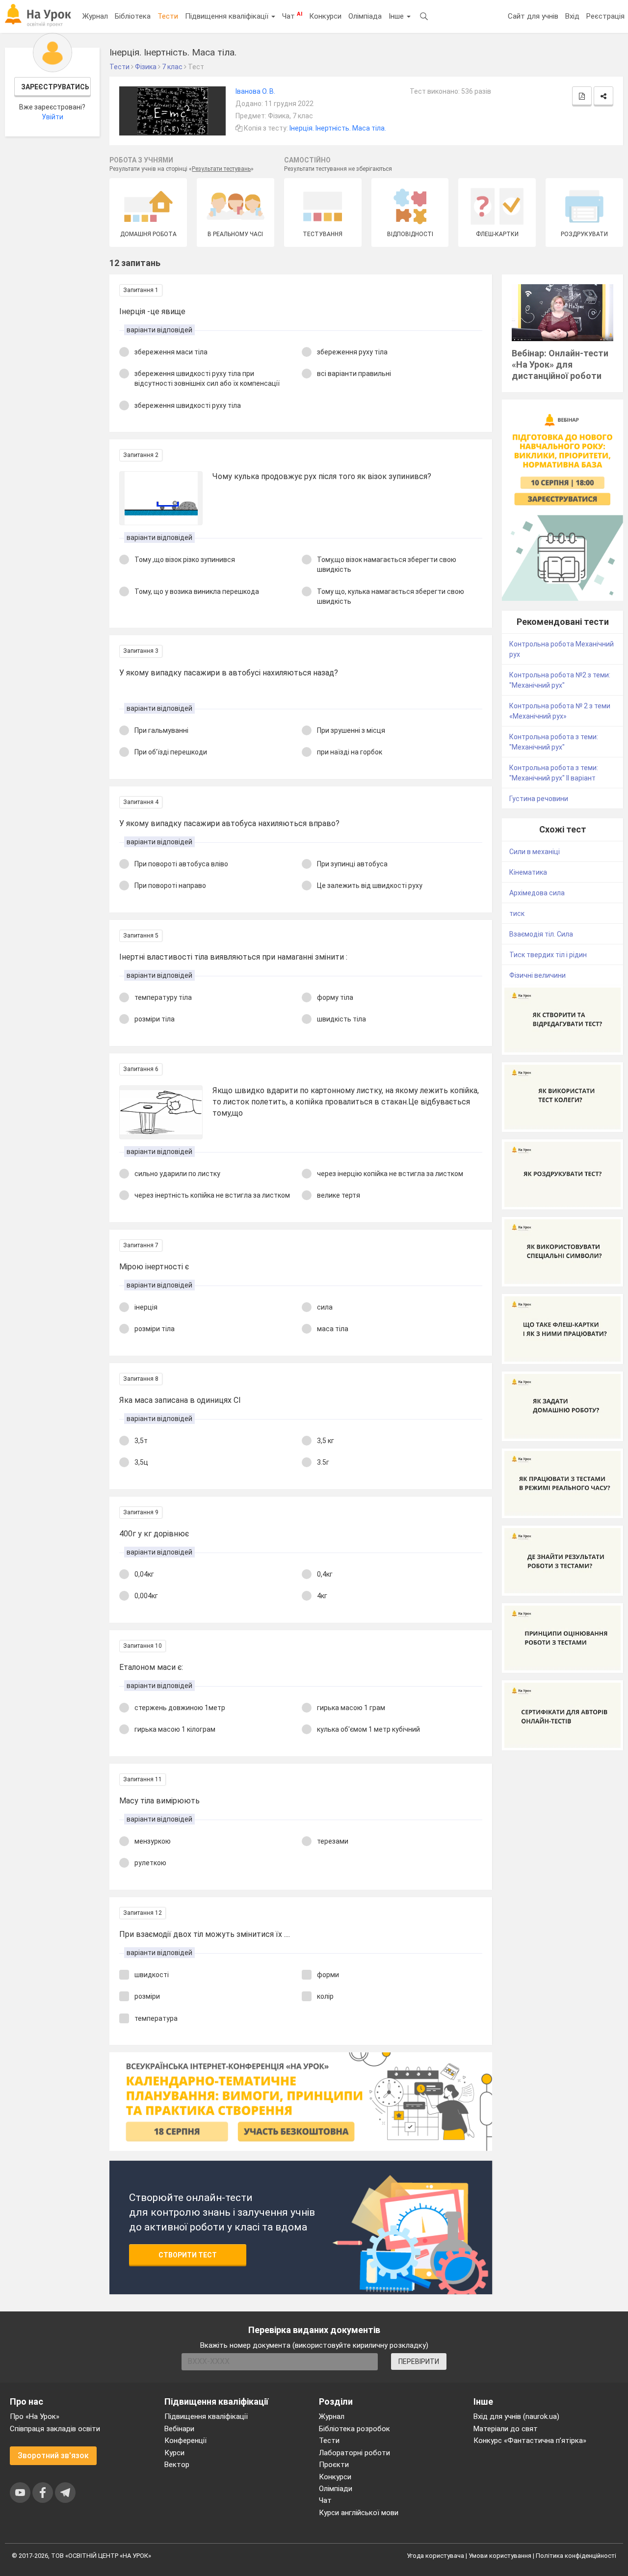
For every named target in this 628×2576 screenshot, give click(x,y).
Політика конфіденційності (576, 2556)
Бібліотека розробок (354, 2429)
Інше (397, 16)
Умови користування (500, 2556)
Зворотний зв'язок (53, 2455)
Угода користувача (435, 2556)
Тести (168, 16)
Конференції (185, 2441)
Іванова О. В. (255, 91)
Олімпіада (365, 16)
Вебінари (179, 2429)
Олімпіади (336, 2489)
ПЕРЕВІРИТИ (419, 2361)
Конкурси (325, 16)
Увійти (52, 117)
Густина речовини (539, 799)
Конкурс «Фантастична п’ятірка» (530, 2441)
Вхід (572, 16)
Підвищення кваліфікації (228, 16)
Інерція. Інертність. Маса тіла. (338, 128)
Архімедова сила (537, 893)
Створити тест (188, 2255)
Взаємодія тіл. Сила (541, 934)
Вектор (177, 2465)
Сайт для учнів (533, 16)
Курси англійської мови (359, 2513)
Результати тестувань (221, 169)
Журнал (95, 16)
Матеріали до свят (506, 2429)
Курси (174, 2453)
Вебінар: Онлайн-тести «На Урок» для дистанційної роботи (560, 364)
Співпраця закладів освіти (55, 2429)
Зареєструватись (55, 87)
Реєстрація (605, 16)
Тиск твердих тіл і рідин (548, 955)
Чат (292, 16)
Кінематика (528, 872)
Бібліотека (133, 16)
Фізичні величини (537, 975)
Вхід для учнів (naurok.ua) (516, 2416)
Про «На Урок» (35, 2416)
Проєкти (334, 2465)
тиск (517, 913)
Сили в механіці (535, 852)
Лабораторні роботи (354, 2453)
